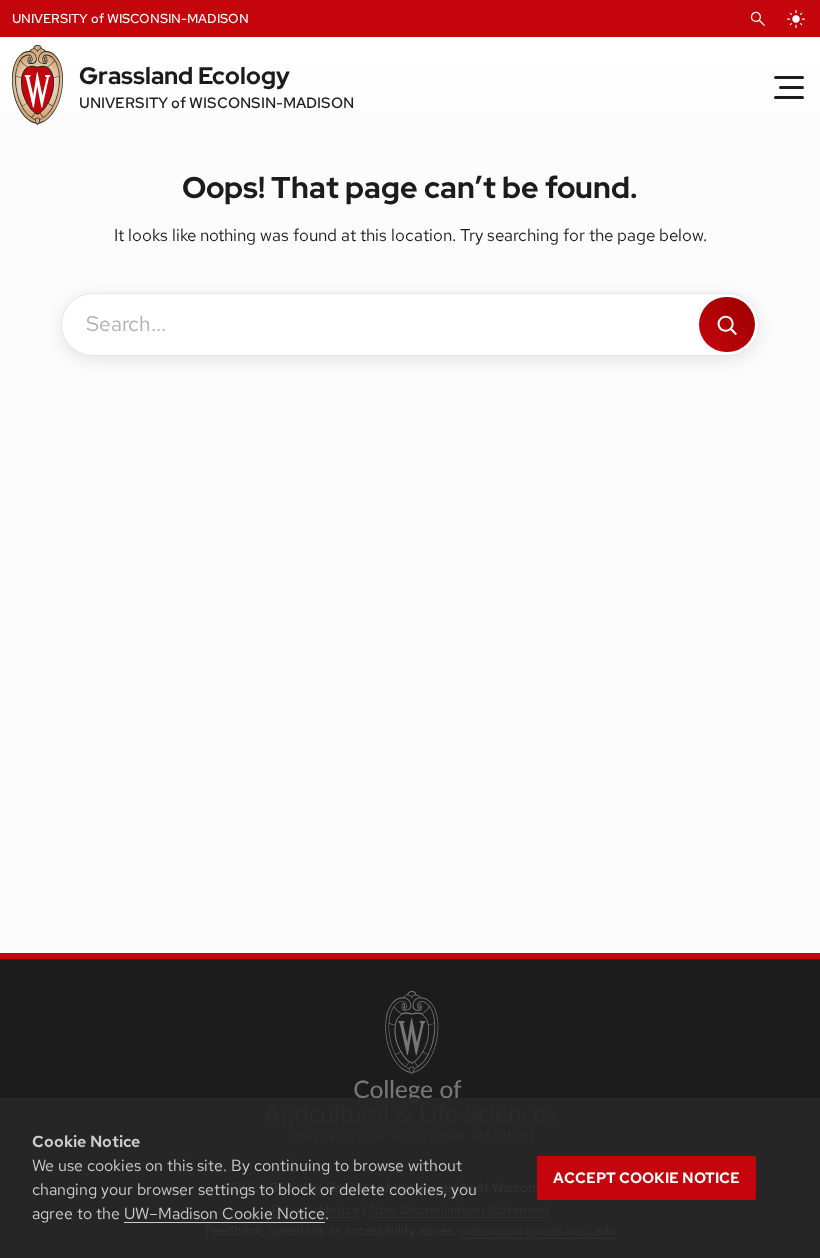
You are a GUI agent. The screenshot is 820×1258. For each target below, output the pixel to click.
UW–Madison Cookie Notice (224, 1213)
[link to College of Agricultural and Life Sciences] (409, 1068)
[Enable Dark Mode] (796, 19)
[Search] (727, 324)
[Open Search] (758, 19)
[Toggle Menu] (789, 87)
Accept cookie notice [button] (646, 1178)
